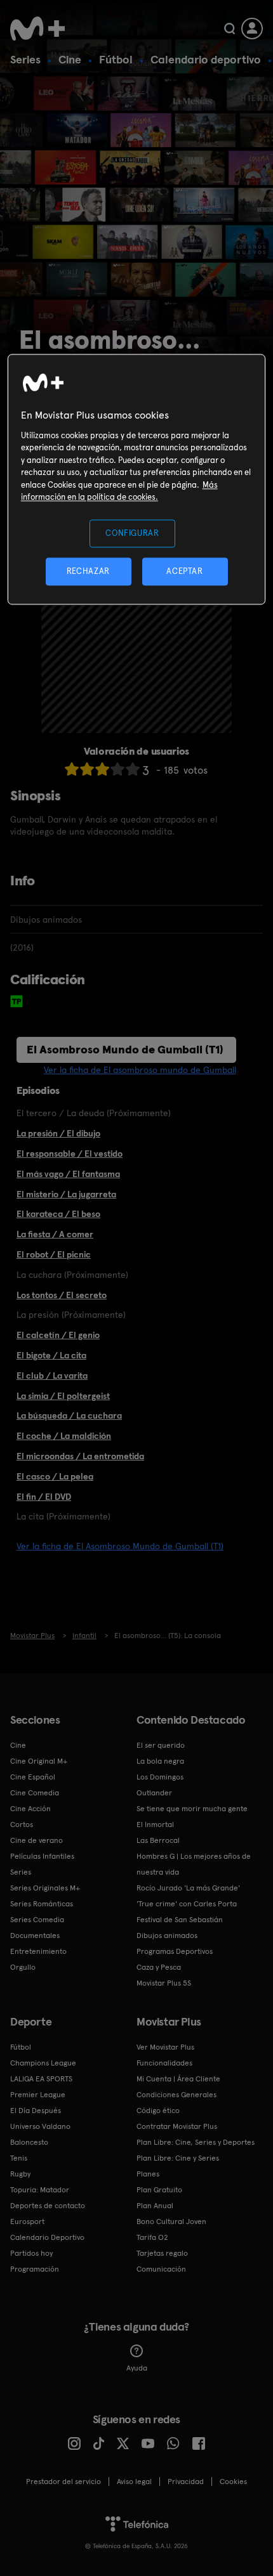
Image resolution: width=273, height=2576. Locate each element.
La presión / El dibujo (58, 1133)
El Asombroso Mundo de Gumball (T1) (125, 1049)
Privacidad (186, 2482)
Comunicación (161, 2269)
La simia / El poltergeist (63, 1396)
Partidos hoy (31, 2253)
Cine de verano (37, 1840)
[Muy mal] (72, 769)
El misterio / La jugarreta (66, 1194)
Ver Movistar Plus (165, 2047)
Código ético (158, 2111)
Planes (148, 2174)
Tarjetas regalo (162, 2253)
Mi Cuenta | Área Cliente (178, 2079)
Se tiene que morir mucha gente (192, 1809)
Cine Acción (30, 1809)
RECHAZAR (88, 571)
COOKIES (233, 2482)
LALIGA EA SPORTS (41, 2079)
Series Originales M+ (45, 1888)
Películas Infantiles (42, 1856)
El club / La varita (52, 1376)
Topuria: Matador (40, 2190)
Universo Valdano (40, 2126)
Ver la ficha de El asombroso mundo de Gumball (140, 1070)
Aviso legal (134, 2482)
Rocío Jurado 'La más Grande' (188, 1888)
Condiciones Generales (176, 2095)
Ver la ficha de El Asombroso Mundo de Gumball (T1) (120, 1546)
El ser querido (161, 1745)
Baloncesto (29, 2142)
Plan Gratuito (159, 2190)
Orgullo (23, 1967)
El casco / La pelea (55, 1476)
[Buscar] (230, 29)
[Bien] (117, 769)
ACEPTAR (185, 571)
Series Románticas (42, 1904)
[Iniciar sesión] (252, 29)
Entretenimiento (38, 1951)
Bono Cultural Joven (171, 2221)
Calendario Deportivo (47, 2237)
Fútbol (116, 59)
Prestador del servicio (63, 2482)
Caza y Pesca (159, 1967)
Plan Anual (155, 2206)
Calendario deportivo (206, 59)
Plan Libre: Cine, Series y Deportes (196, 2142)
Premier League (38, 2095)
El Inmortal (155, 1825)
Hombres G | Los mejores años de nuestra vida (194, 1864)
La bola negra (160, 1761)
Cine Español (33, 1777)
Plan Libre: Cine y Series (178, 2158)
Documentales (35, 1935)
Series (25, 59)
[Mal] (87, 769)
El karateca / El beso (58, 1214)
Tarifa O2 (152, 2237)
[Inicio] (39, 29)
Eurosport (27, 2221)
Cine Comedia (35, 1793)
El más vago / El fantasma (68, 1174)
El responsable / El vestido (70, 1154)
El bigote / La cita (51, 1355)
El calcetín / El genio (58, 1335)
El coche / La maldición (64, 1436)
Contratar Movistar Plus (177, 2126)
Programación (35, 2269)
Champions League (43, 2063)
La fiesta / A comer (55, 1234)
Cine (70, 59)
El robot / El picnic (54, 1254)
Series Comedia (37, 1920)
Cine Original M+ (39, 1761)
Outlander (154, 1793)
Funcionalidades (164, 2063)
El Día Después (36, 2111)
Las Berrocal (158, 1840)
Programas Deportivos (175, 1951)
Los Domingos (160, 1777)
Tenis (19, 2158)
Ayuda (137, 2368)
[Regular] (102, 769)
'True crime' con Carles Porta (187, 1904)
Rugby (20, 2174)
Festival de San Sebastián (180, 1920)
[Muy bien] (133, 769)
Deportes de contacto (48, 2206)
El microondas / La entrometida (80, 1456)
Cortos (22, 1825)
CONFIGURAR (132, 533)
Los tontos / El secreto (62, 1295)
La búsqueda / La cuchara (69, 1415)
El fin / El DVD (44, 1497)
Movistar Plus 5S (164, 1983)
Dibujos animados (167, 1935)
